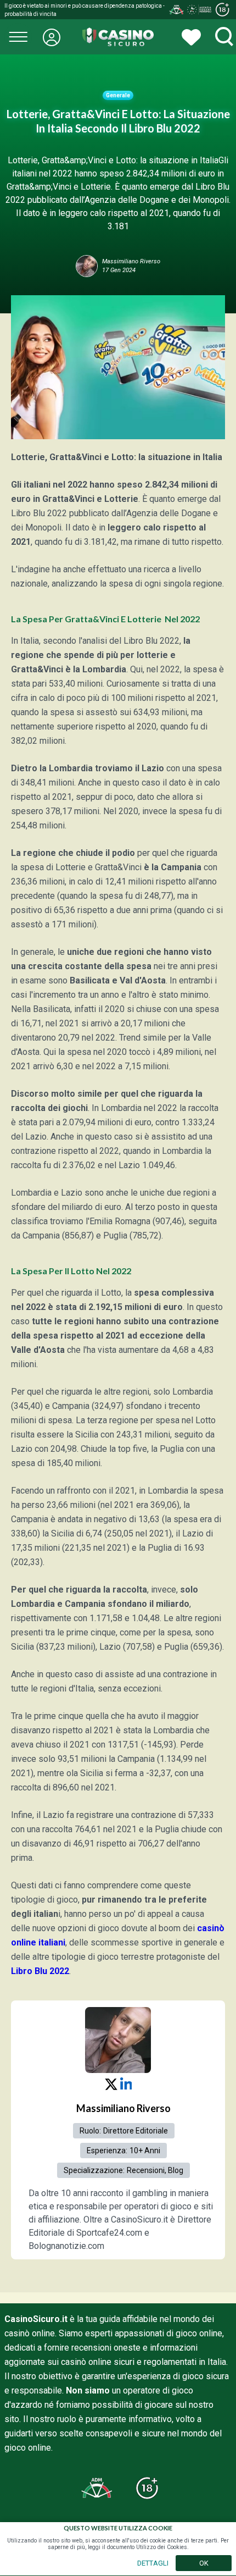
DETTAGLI (153, 2563)
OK (204, 2563)
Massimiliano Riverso (123, 2108)
